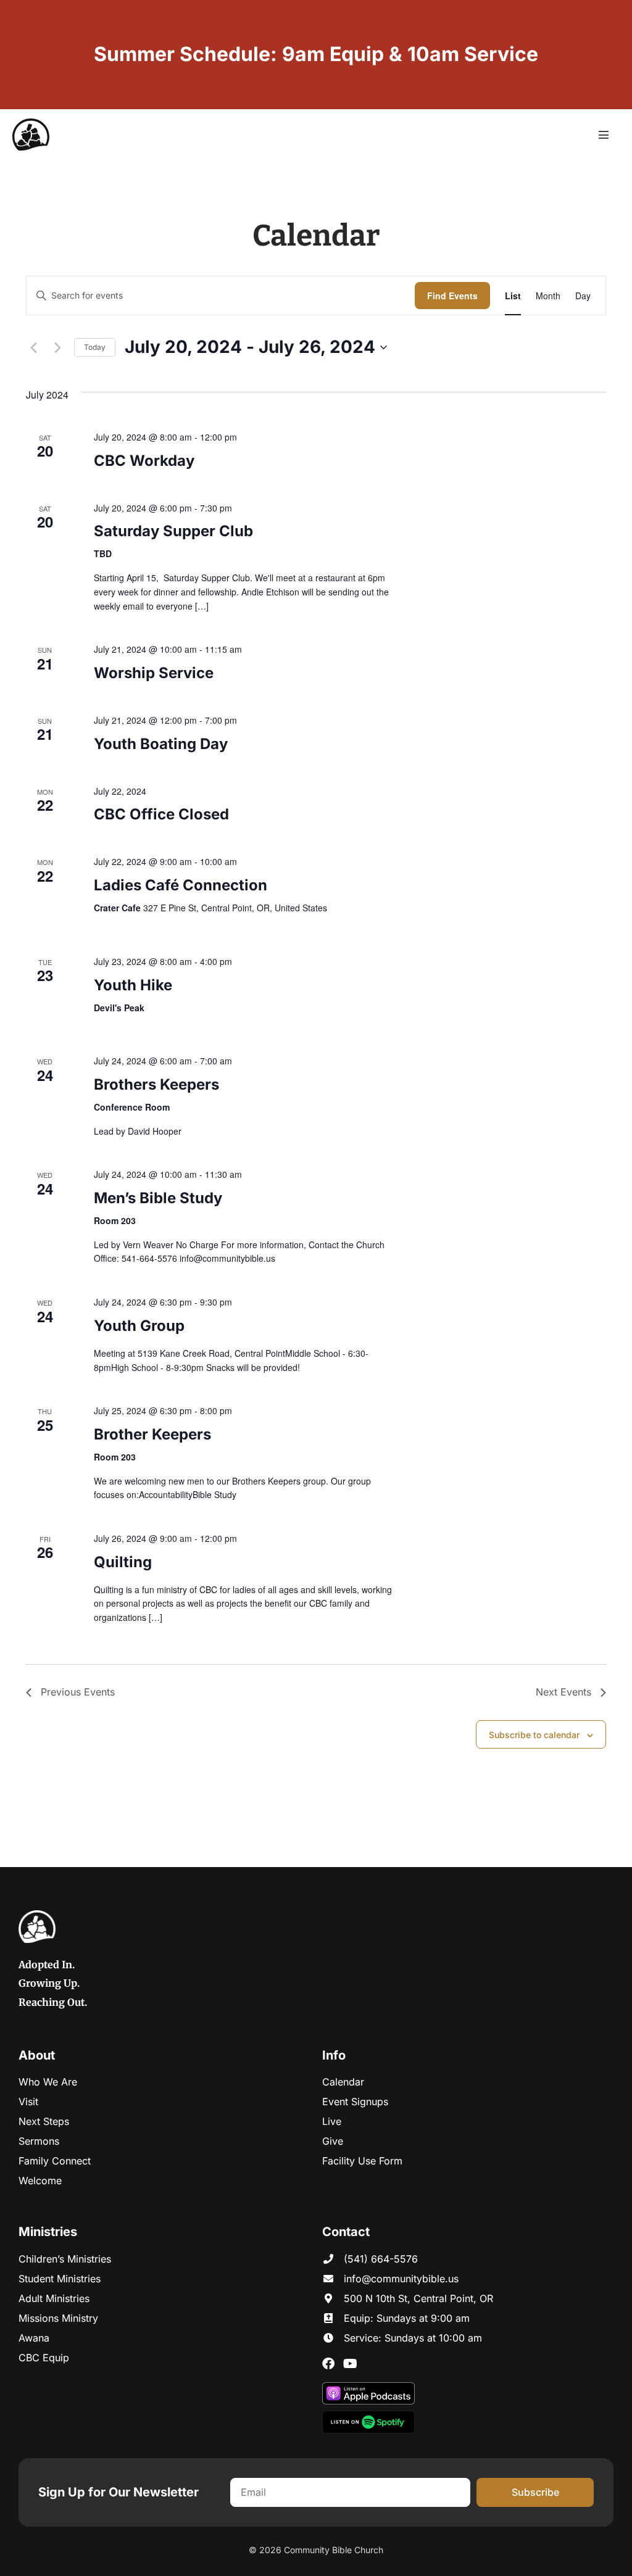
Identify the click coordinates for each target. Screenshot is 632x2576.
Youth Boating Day (161, 744)
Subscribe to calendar (534, 1735)
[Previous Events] (33, 347)
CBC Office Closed (161, 814)
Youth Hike (133, 985)
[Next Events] (57, 347)
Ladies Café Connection (181, 885)
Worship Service (154, 673)
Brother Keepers (152, 1434)
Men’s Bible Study (158, 1198)
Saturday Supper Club (173, 531)
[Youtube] (350, 2364)
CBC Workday (144, 461)
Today (95, 347)
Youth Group (139, 1326)
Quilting (123, 1562)
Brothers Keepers (156, 1084)
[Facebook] (328, 2364)
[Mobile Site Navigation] (604, 135)
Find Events (452, 296)
